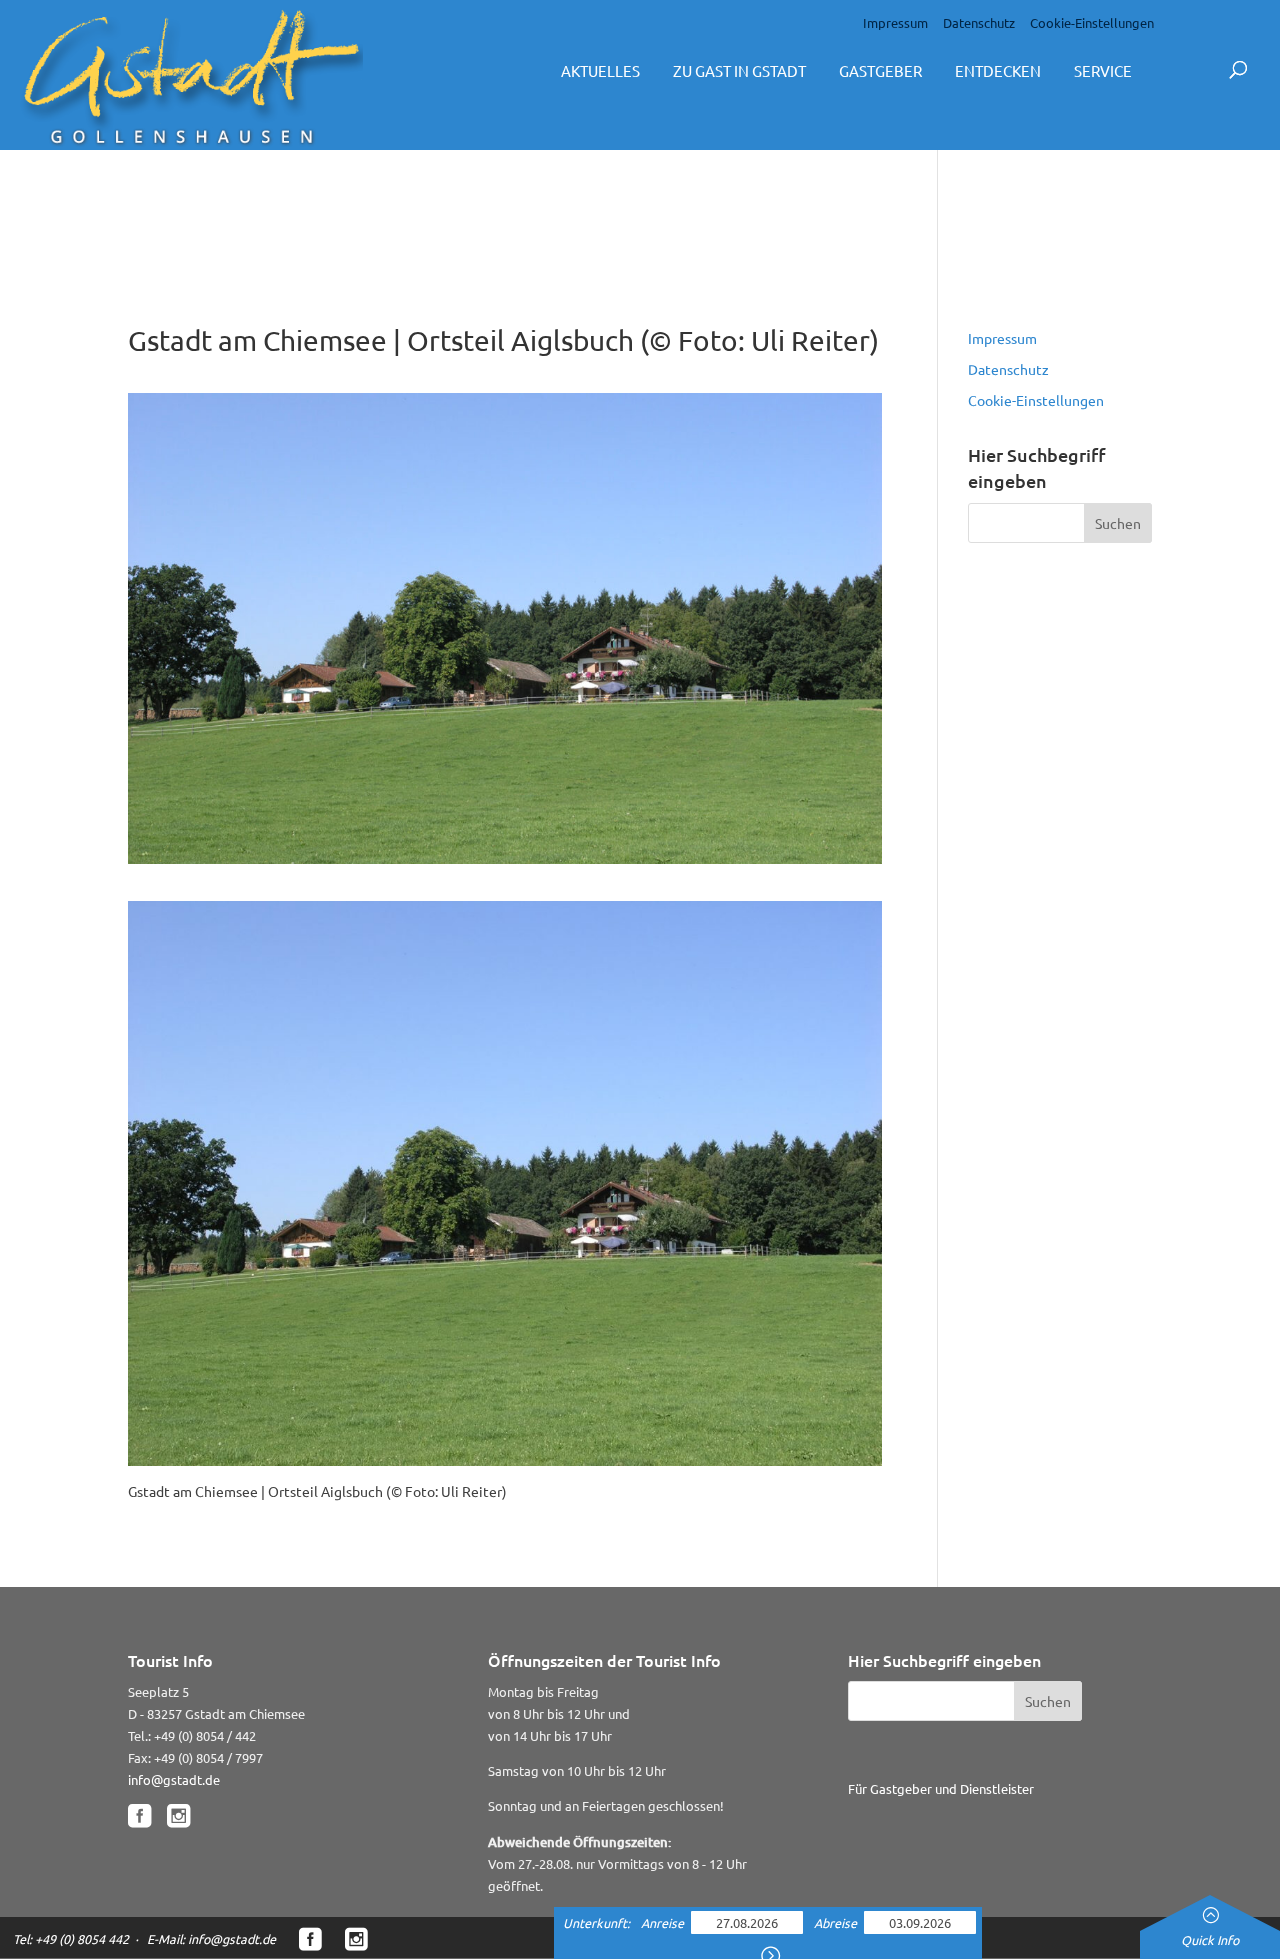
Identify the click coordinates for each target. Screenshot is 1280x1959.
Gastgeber (880, 70)
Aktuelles (600, 70)
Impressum (895, 22)
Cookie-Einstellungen (1092, 22)
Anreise (664, 1922)
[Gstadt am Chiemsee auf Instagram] (178, 1816)
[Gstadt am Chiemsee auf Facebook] (139, 1816)
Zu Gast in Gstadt (739, 70)
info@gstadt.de (174, 1779)
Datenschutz (979, 22)
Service (1103, 70)
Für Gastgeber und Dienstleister (941, 1788)
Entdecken (998, 70)
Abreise (837, 1922)
